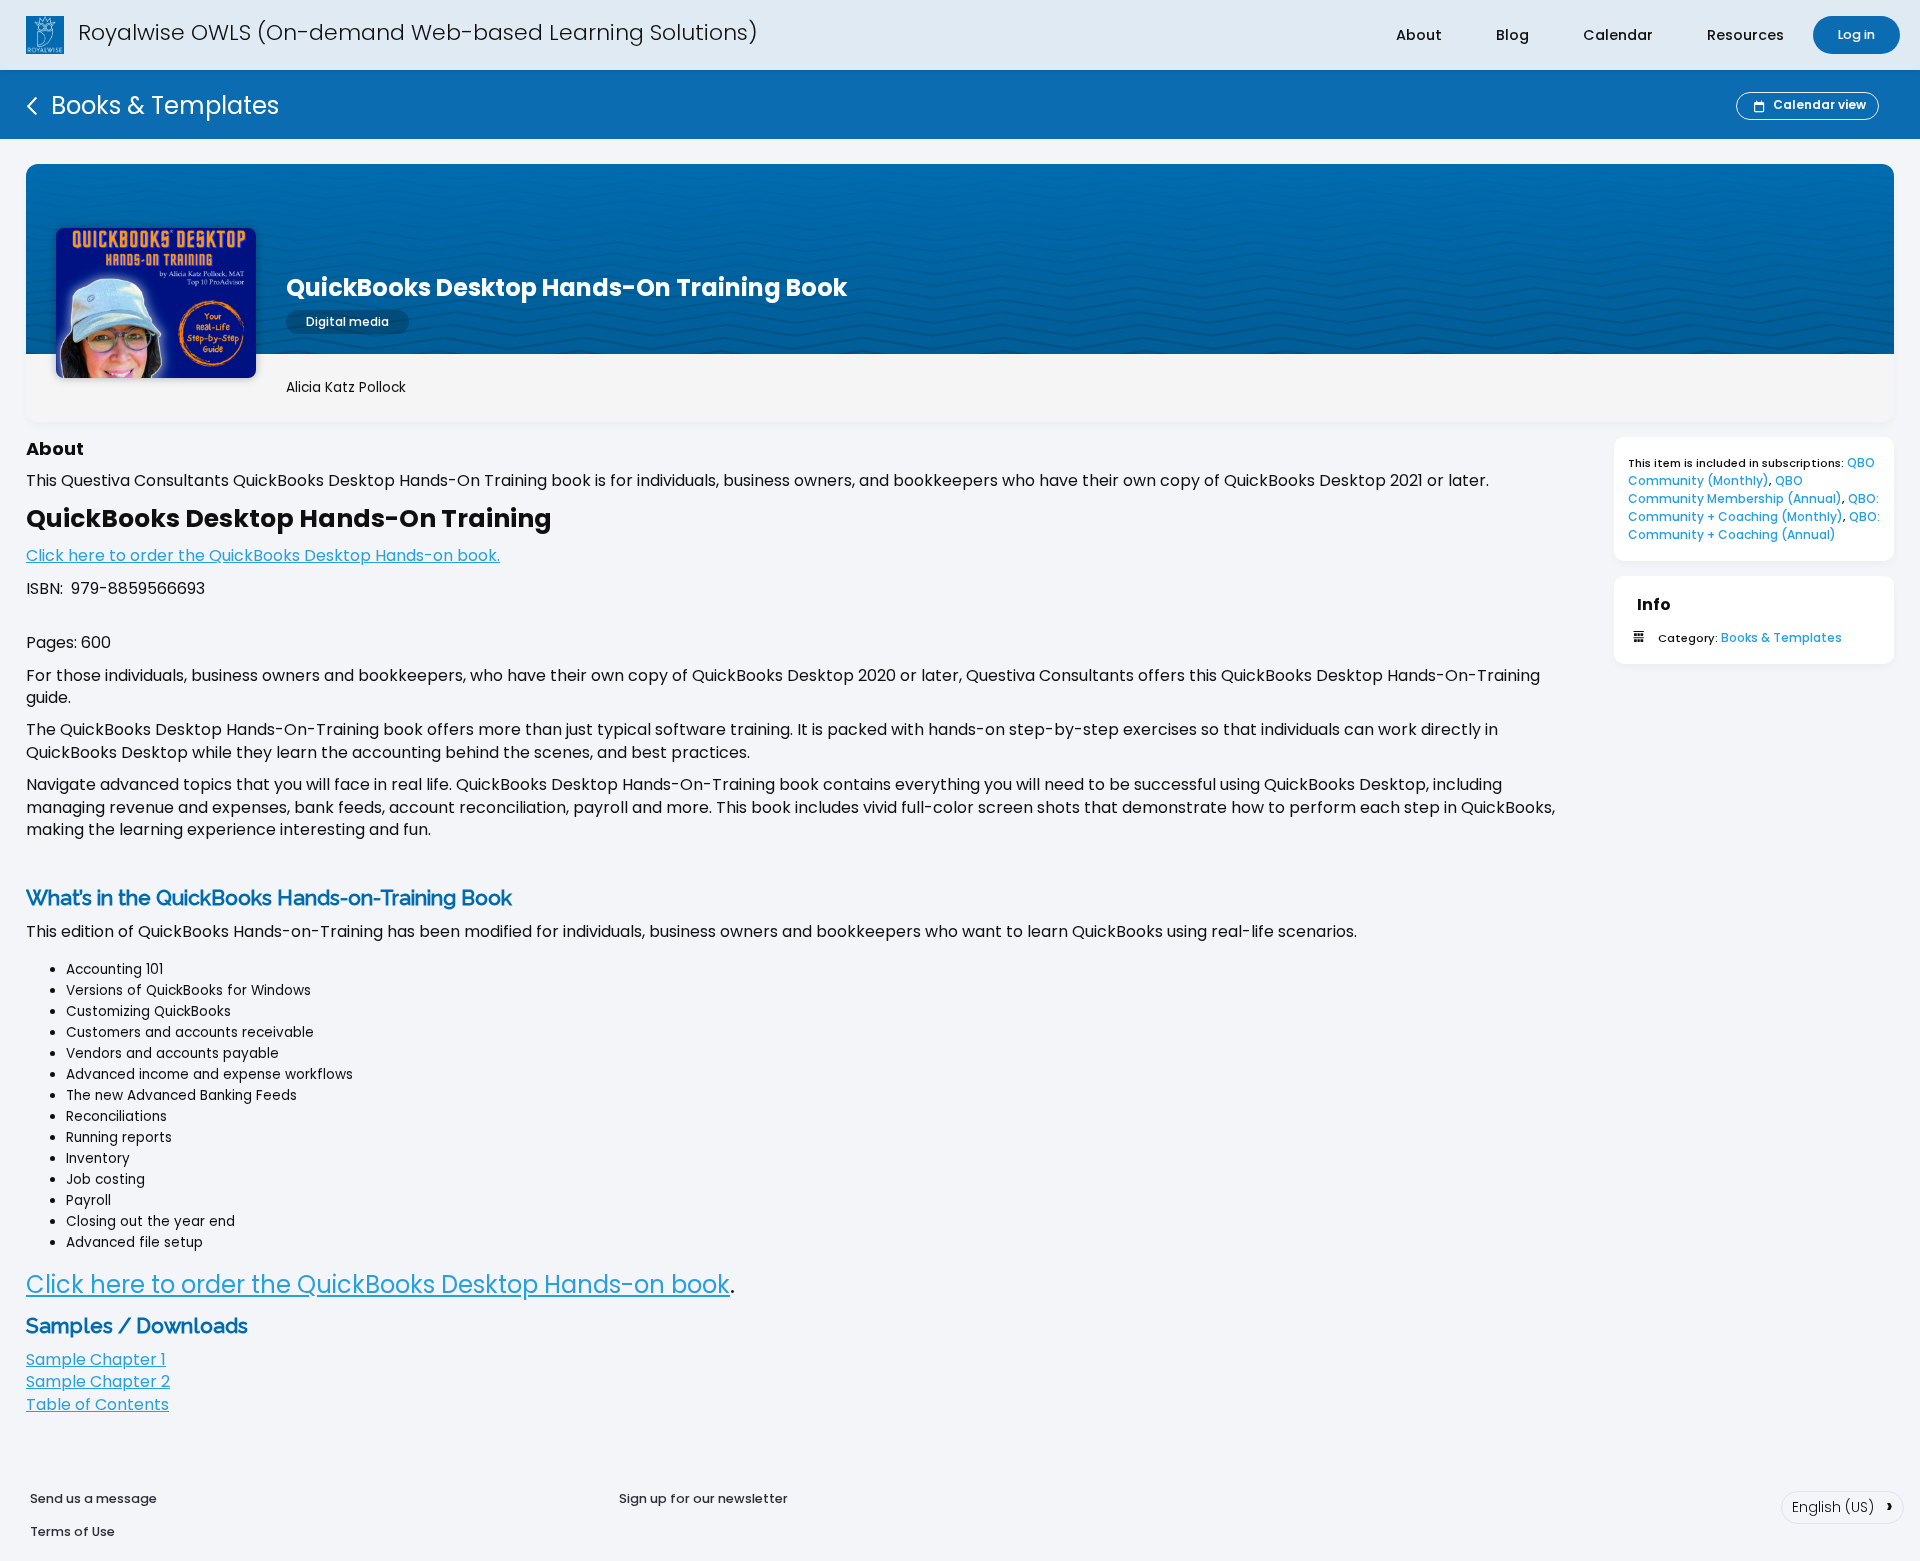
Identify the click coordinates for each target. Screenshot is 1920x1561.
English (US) (1842, 1505)
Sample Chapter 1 (96, 1359)
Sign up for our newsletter (703, 1498)
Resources (1745, 35)
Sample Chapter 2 (98, 1381)
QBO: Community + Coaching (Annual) (1755, 525)
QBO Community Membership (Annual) (1735, 489)
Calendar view (1819, 104)
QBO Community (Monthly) (1753, 471)
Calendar (1618, 35)
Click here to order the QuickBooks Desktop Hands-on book (378, 1284)
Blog (1512, 35)
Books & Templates (1781, 637)
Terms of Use (72, 1531)
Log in (1856, 34)
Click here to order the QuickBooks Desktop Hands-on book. (263, 555)
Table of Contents (97, 1404)
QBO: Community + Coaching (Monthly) (1755, 507)
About (1419, 35)
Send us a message (93, 1498)
